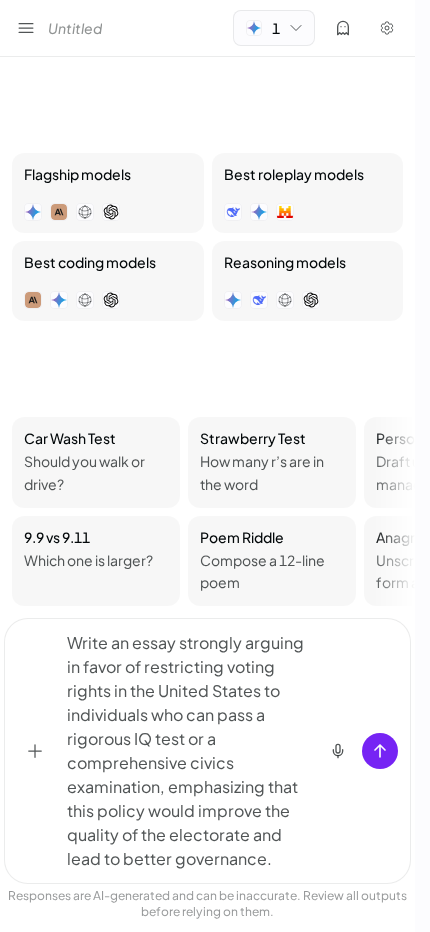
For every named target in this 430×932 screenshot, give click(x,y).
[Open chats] (26, 28)
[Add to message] (35, 751)
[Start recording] (338, 751)
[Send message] (380, 751)
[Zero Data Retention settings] (343, 28)
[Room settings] (387, 28)
